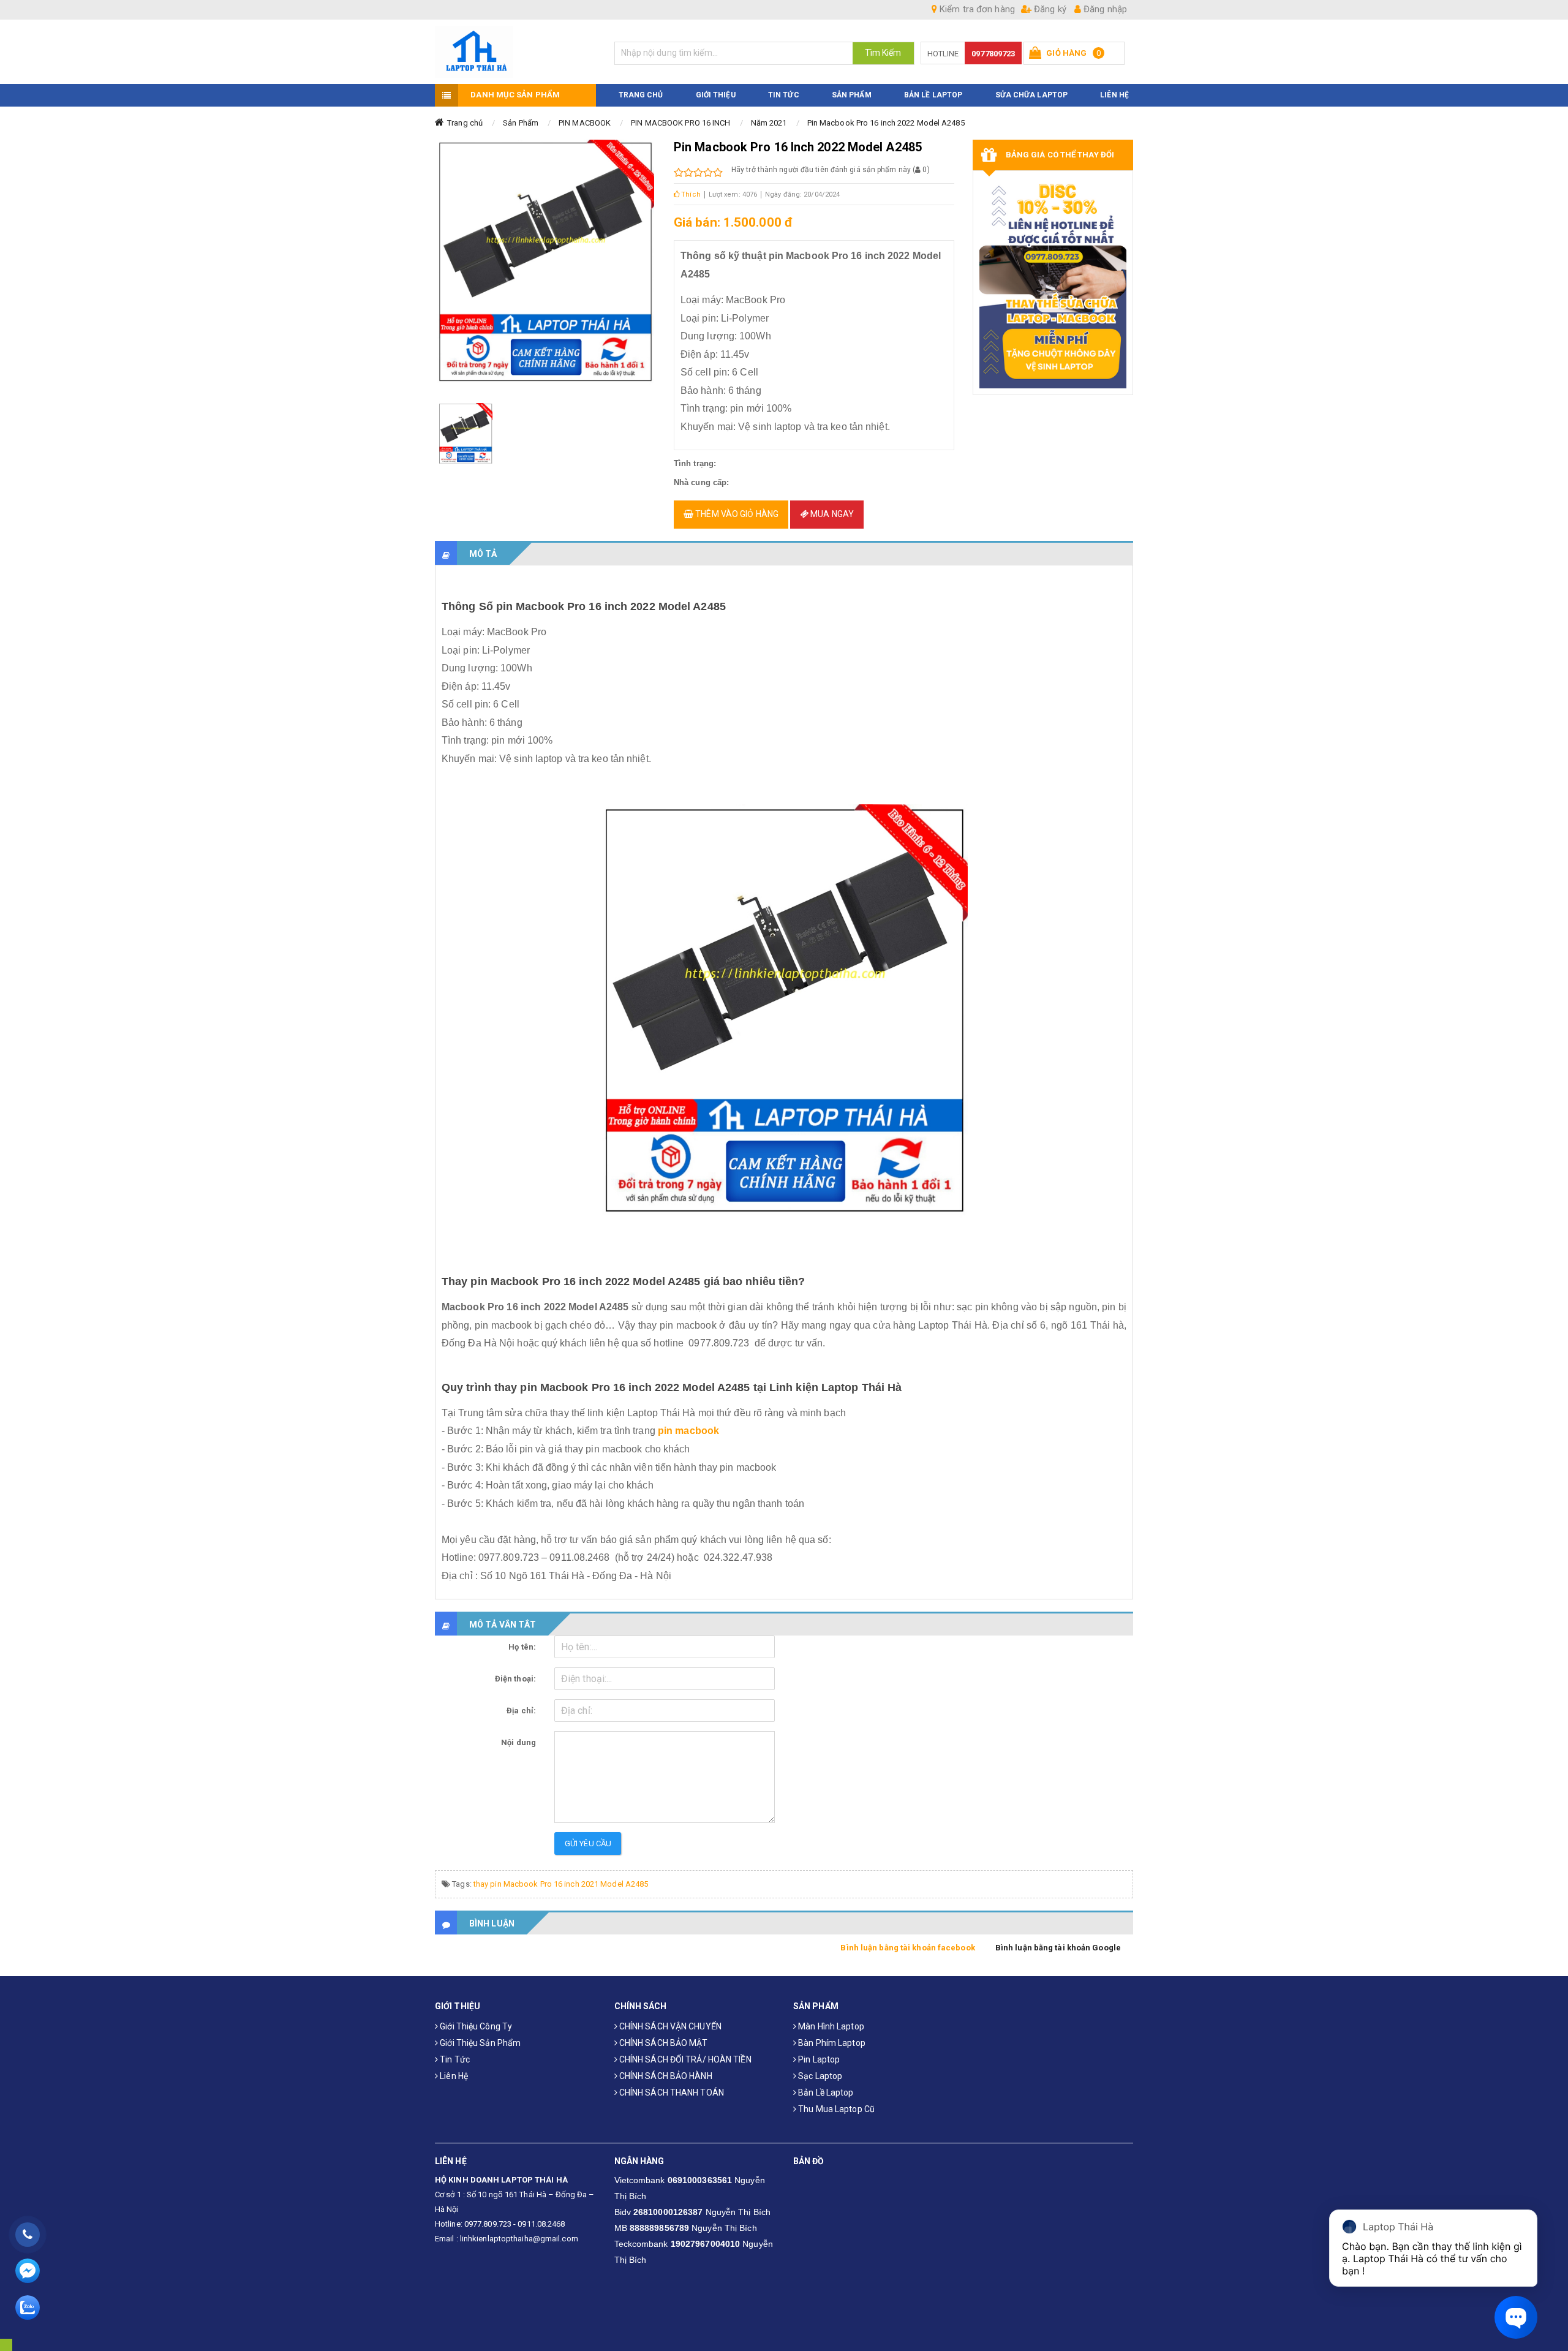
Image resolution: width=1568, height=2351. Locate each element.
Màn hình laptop (830, 2026)
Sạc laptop (819, 2076)
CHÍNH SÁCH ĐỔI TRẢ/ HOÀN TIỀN (684, 2059)
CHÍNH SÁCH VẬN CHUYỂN (669, 2026)
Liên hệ (453, 2076)
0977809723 (993, 54)
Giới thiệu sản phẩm (479, 2043)
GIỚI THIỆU (716, 95)
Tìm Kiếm (883, 53)
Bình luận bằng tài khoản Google (1058, 1948)
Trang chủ (465, 123)
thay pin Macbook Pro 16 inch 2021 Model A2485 (561, 1884)
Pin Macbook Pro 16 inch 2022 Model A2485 (886, 123)
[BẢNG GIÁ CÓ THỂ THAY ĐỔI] (1053, 283)
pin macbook (688, 1431)
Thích (690, 194)
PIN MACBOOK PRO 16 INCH (680, 123)
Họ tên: (522, 1647)
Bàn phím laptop (831, 2043)
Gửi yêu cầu (588, 1843)
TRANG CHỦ (641, 95)
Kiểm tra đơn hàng (976, 9)
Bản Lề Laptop (933, 95)
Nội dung (518, 1742)
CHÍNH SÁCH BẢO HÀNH (665, 2076)
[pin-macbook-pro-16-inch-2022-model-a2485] (466, 434)
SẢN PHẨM (852, 95)
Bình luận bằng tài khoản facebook (907, 1948)
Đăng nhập (1104, 9)
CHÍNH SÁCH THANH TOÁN (671, 2093)
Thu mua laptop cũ (835, 2109)
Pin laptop (818, 2059)
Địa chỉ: (521, 1711)
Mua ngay (831, 514)
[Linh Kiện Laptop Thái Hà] (515, 52)
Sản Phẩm (521, 123)
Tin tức (454, 2059)
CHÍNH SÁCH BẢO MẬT (663, 2043)
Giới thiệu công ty (475, 2026)
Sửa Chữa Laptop (1032, 95)
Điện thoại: (515, 1679)
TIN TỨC (784, 95)
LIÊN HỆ (1114, 95)
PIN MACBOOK (585, 123)
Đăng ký (1049, 9)
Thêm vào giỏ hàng (736, 514)
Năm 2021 (769, 123)
